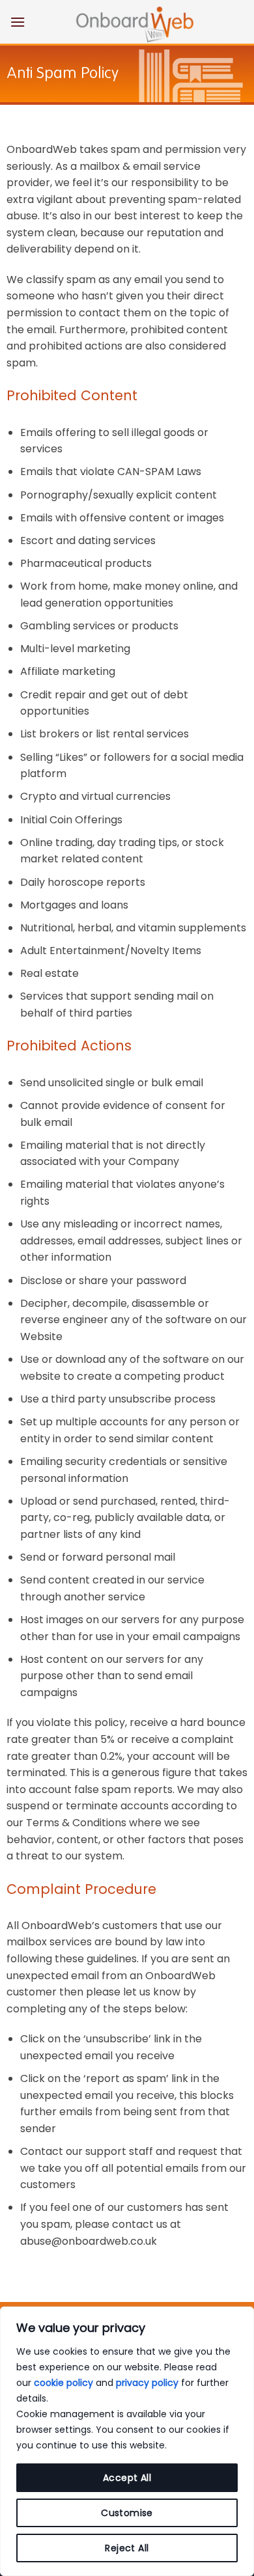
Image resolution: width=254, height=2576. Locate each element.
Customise (127, 2513)
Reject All (127, 2548)
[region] (127, 2441)
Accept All (127, 2478)
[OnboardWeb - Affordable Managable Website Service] (135, 23)
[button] (18, 22)
